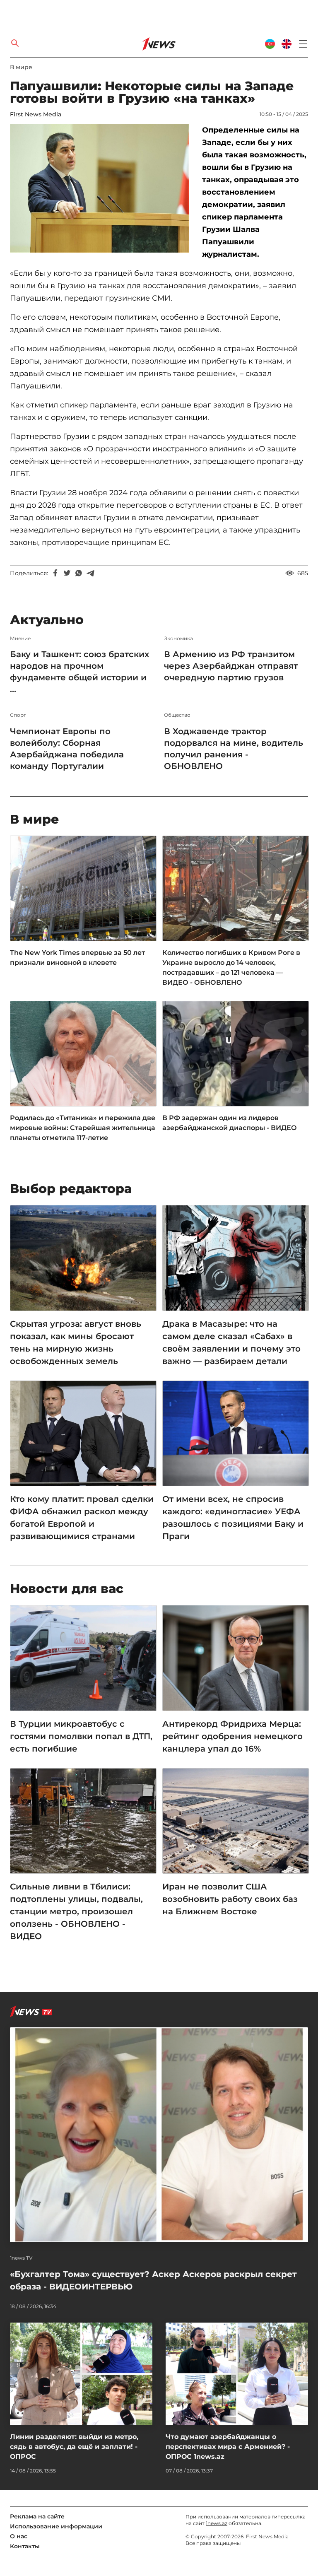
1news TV (21, 2258)
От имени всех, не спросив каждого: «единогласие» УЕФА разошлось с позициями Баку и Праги (233, 1518)
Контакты (25, 2546)
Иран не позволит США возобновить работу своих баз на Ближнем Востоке (230, 1899)
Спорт (18, 715)
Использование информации (56, 2526)
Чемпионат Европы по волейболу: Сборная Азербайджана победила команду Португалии (67, 749)
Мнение (20, 639)
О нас (19, 2536)
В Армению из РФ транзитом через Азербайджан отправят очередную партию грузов (231, 666)
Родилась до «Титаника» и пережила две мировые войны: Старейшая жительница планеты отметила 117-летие (83, 1128)
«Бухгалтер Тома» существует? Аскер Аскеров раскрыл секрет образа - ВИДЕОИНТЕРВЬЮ (153, 2280)
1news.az (217, 2523)
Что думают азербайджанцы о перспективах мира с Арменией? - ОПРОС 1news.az (228, 2447)
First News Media (36, 114)
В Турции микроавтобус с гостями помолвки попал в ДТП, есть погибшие (81, 1736)
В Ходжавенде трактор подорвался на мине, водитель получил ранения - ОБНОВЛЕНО (234, 749)
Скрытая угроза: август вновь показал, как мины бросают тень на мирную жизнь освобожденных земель (76, 1342)
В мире (21, 67)
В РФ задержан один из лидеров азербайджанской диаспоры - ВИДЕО (230, 1123)
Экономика (178, 639)
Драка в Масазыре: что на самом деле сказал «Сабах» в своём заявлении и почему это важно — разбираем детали (231, 1342)
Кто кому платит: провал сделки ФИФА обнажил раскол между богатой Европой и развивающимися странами (82, 1518)
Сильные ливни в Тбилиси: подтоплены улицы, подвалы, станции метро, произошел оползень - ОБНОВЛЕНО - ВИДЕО (76, 1911)
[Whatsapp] (79, 573)
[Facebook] (55, 573)
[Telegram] (90, 573)
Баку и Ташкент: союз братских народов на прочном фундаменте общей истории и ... (79, 672)
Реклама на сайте (37, 2516)
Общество (177, 715)
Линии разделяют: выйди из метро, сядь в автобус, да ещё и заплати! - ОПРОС (74, 2447)
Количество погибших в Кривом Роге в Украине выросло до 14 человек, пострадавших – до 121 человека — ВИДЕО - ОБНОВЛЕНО (231, 968)
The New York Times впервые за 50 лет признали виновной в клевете (77, 958)
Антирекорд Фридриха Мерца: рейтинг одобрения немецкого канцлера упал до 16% (232, 1736)
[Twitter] (67, 573)
